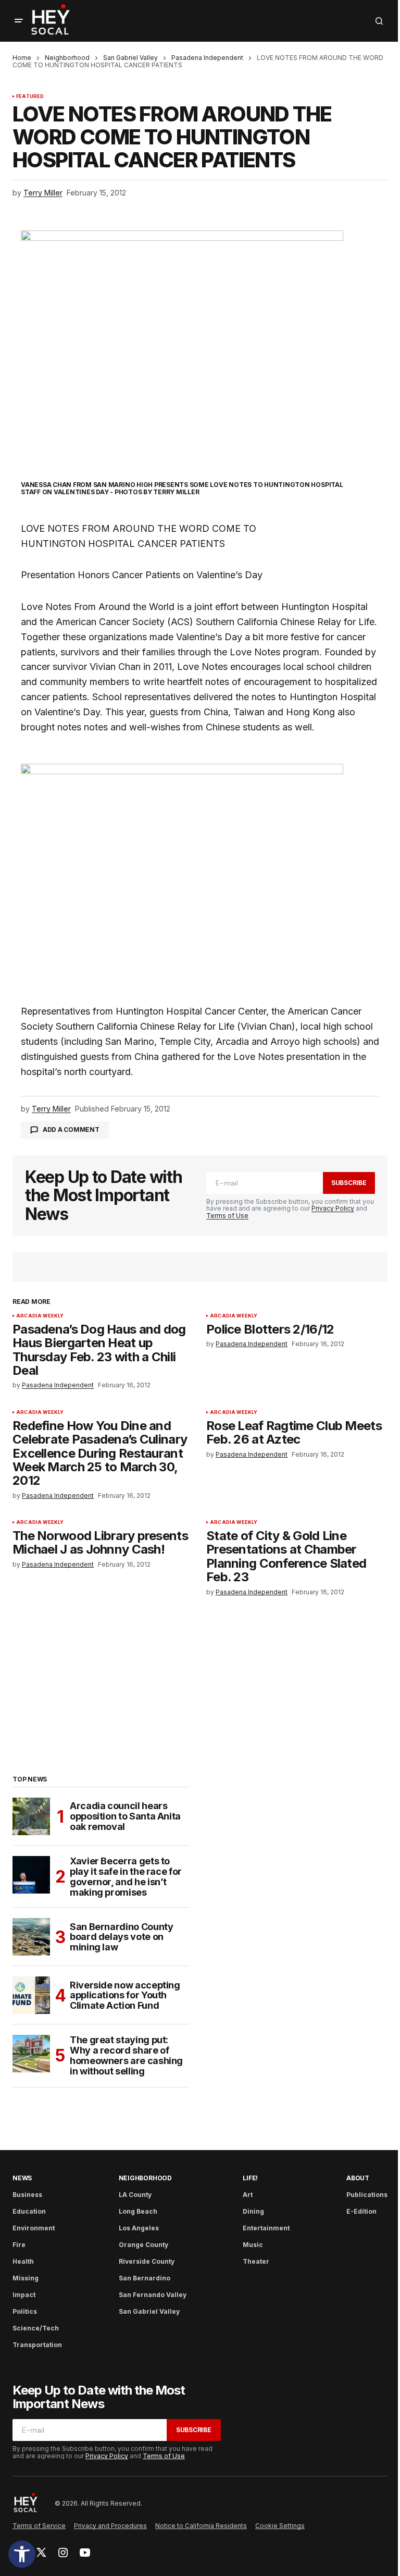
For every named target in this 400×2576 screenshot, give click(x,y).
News (22, 2178)
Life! (250, 2178)
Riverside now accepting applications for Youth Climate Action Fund (125, 1995)
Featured (30, 96)
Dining (253, 2211)
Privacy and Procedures (110, 2526)
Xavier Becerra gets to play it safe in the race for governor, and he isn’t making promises (126, 1877)
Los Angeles (139, 2228)
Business (27, 2195)
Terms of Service (39, 2526)
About (358, 2178)
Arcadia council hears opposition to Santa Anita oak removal (125, 1816)
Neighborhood (67, 58)
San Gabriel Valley (130, 58)
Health (23, 2261)
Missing (26, 2278)
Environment (34, 2228)
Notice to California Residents (201, 2526)
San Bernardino (145, 2278)
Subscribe (349, 1183)
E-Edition (361, 2211)
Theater (256, 2261)
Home (22, 58)
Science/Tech (36, 2328)
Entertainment (266, 2228)
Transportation (37, 2345)
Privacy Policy (333, 1208)
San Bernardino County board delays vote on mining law (121, 1937)
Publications (367, 2195)
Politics (25, 2311)
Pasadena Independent (207, 58)
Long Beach (138, 2211)
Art (248, 2195)
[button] (22, 2554)
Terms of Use (227, 1216)
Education (29, 2211)
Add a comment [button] (71, 1130)
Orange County (143, 2245)
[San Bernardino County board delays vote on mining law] (31, 1937)
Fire (19, 2245)
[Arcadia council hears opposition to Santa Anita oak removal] (31, 1816)
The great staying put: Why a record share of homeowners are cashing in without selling (126, 2055)
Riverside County (147, 2261)
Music (253, 2245)
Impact (24, 2295)
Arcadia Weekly (40, 1316)
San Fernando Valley (153, 2295)
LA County (135, 2195)
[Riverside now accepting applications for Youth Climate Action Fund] (31, 1995)
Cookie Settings (280, 2526)
